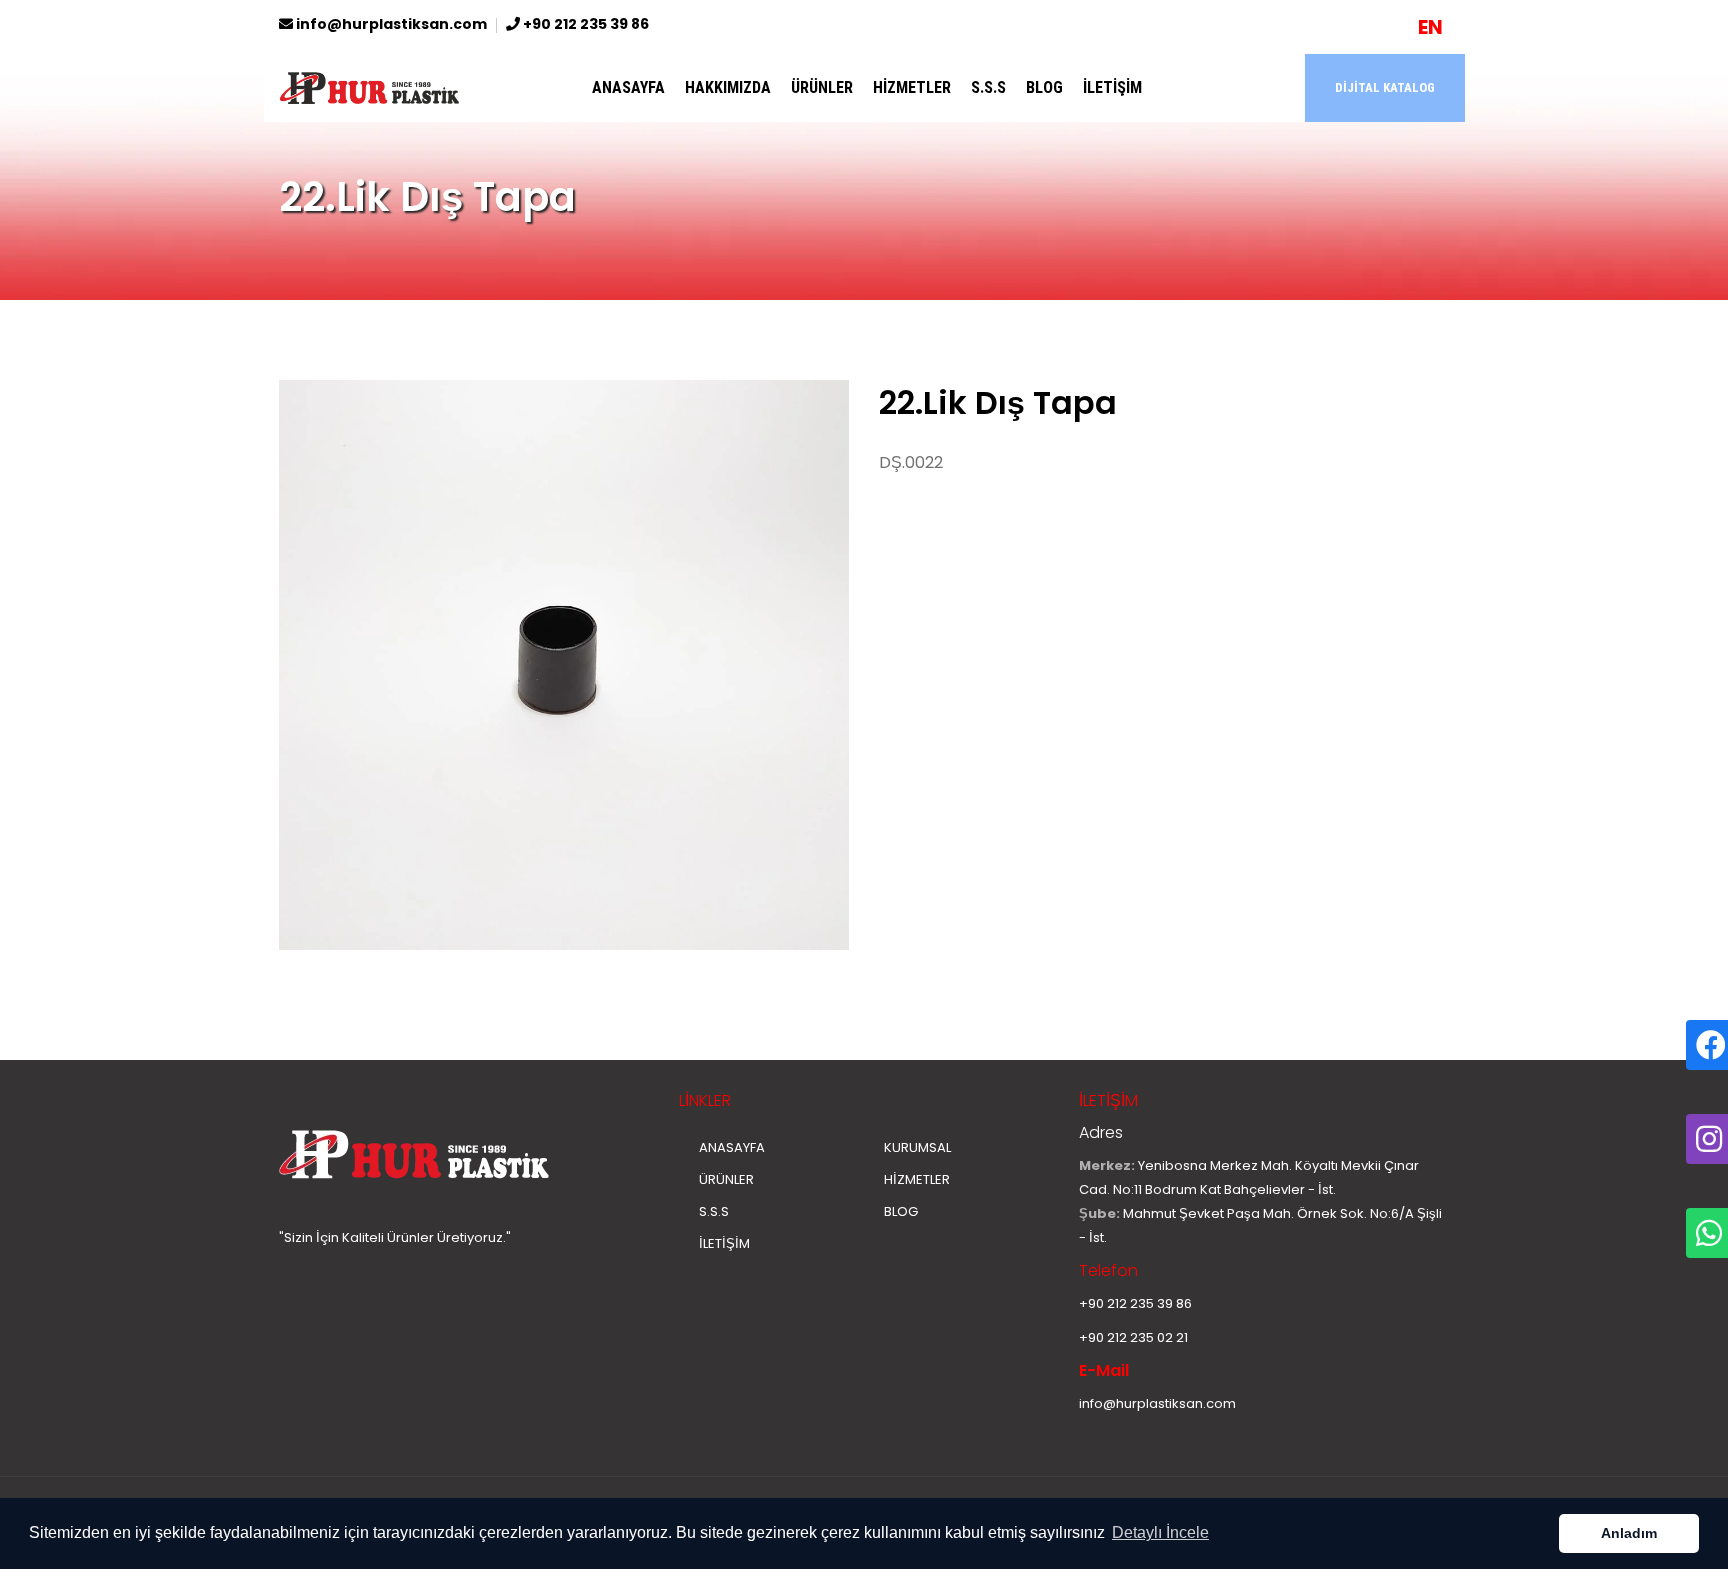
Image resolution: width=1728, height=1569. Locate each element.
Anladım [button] (1629, 1533)
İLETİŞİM (1112, 87)
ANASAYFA (628, 87)
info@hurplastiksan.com (390, 24)
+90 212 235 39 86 (584, 24)
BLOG (1044, 87)
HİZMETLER (912, 87)
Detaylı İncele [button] (1160, 1532)
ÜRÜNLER (822, 87)
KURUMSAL (917, 1147)
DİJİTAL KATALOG (1385, 87)
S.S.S (988, 87)
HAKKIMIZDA (728, 87)
